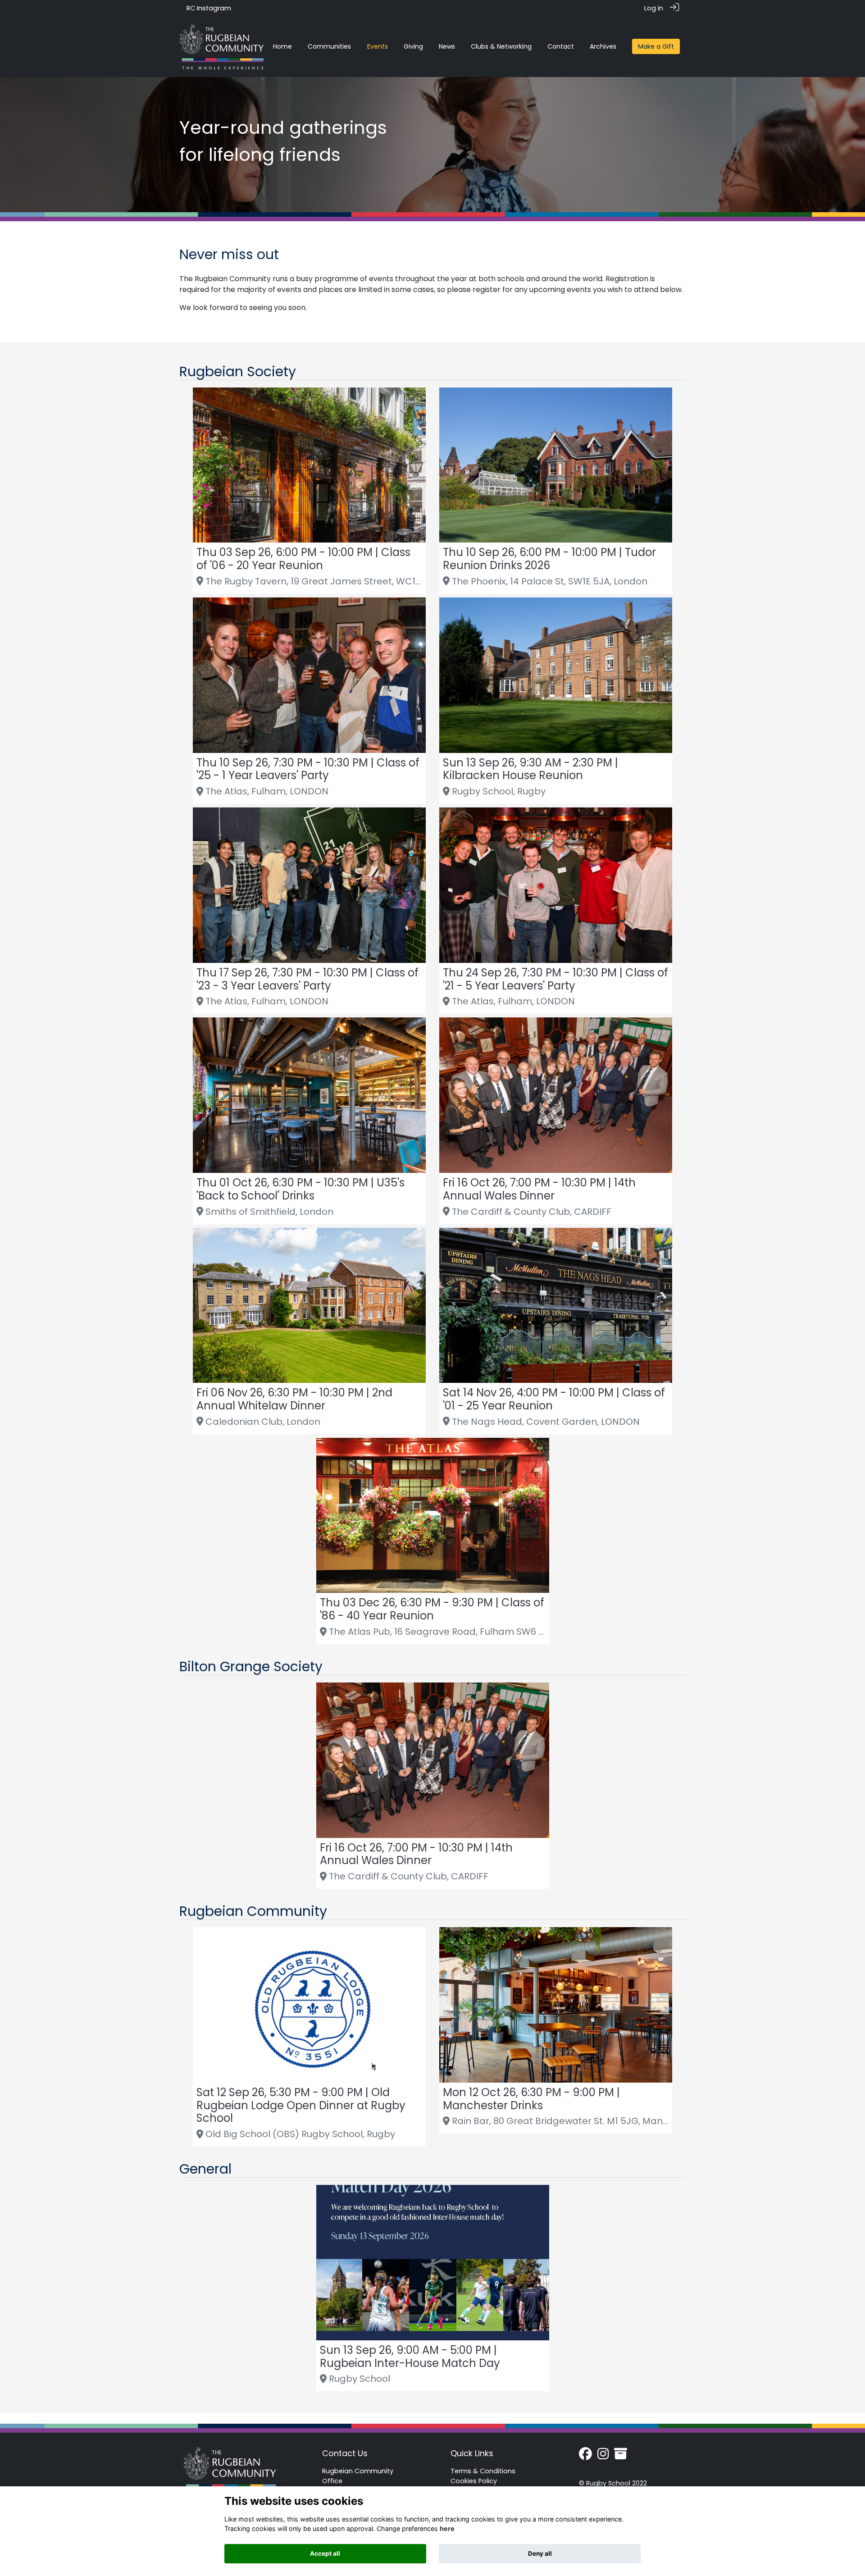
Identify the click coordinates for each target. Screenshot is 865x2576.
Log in (654, 8)
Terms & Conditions (483, 2471)
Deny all (540, 2553)
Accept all (325, 2553)
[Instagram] (603, 2457)
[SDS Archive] (621, 2457)
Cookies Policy (474, 2481)
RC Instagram (209, 8)
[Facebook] (585, 2457)
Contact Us (345, 2453)
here (447, 2528)
